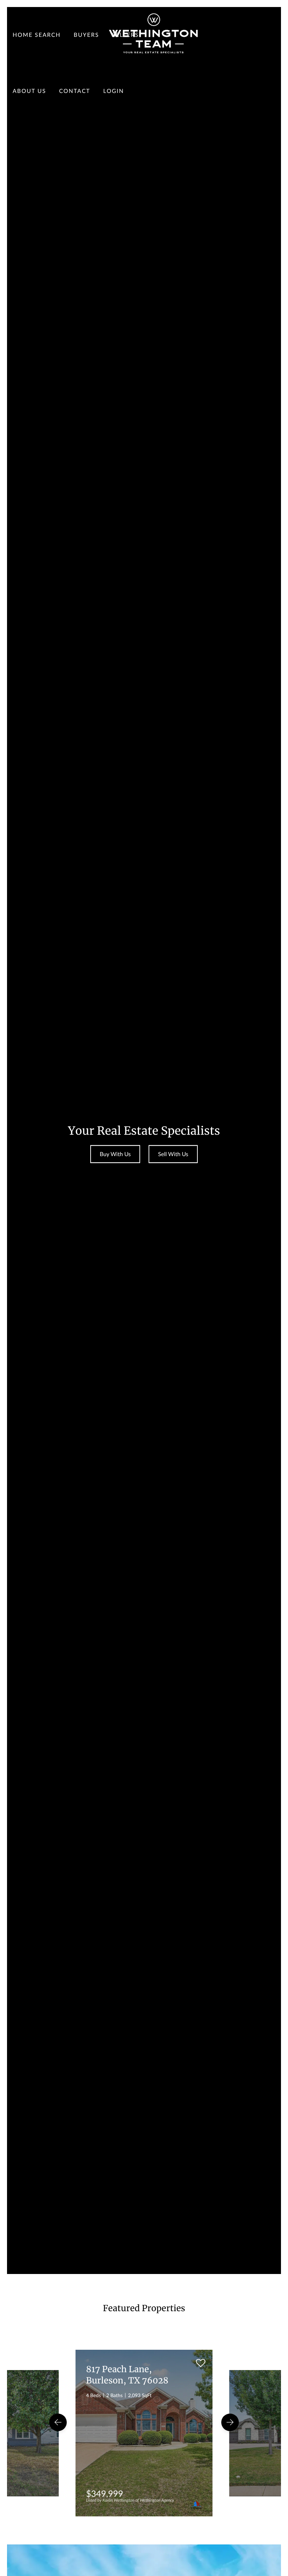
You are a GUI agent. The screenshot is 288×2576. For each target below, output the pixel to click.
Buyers (86, 35)
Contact (75, 91)
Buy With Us (115, 1154)
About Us (29, 91)
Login (114, 91)
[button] (58, 2422)
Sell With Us (173, 1154)
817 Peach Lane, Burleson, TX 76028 (127, 2375)
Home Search (37, 35)
